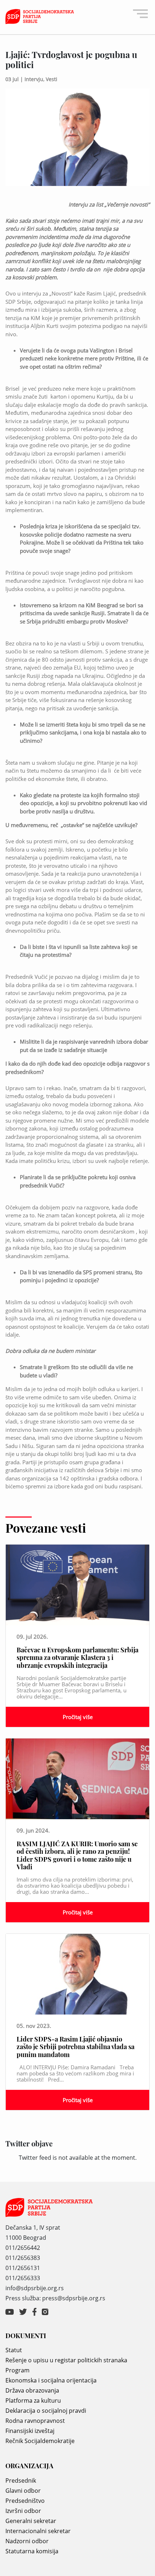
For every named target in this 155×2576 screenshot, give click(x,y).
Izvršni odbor (23, 2511)
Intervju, (35, 79)
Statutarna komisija (32, 2551)
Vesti (52, 79)
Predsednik (21, 2480)
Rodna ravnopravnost (35, 2421)
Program (17, 2370)
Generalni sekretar (31, 2521)
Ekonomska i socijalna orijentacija (51, 2380)
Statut (14, 2350)
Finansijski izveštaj (30, 2431)
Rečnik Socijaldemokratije (40, 2441)
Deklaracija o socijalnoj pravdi (46, 2411)
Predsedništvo (25, 2501)
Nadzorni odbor (27, 2541)
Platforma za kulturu (33, 2400)
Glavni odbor (23, 2491)
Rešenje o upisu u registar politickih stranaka (66, 2360)
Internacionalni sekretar (38, 2531)
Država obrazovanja (32, 2390)
